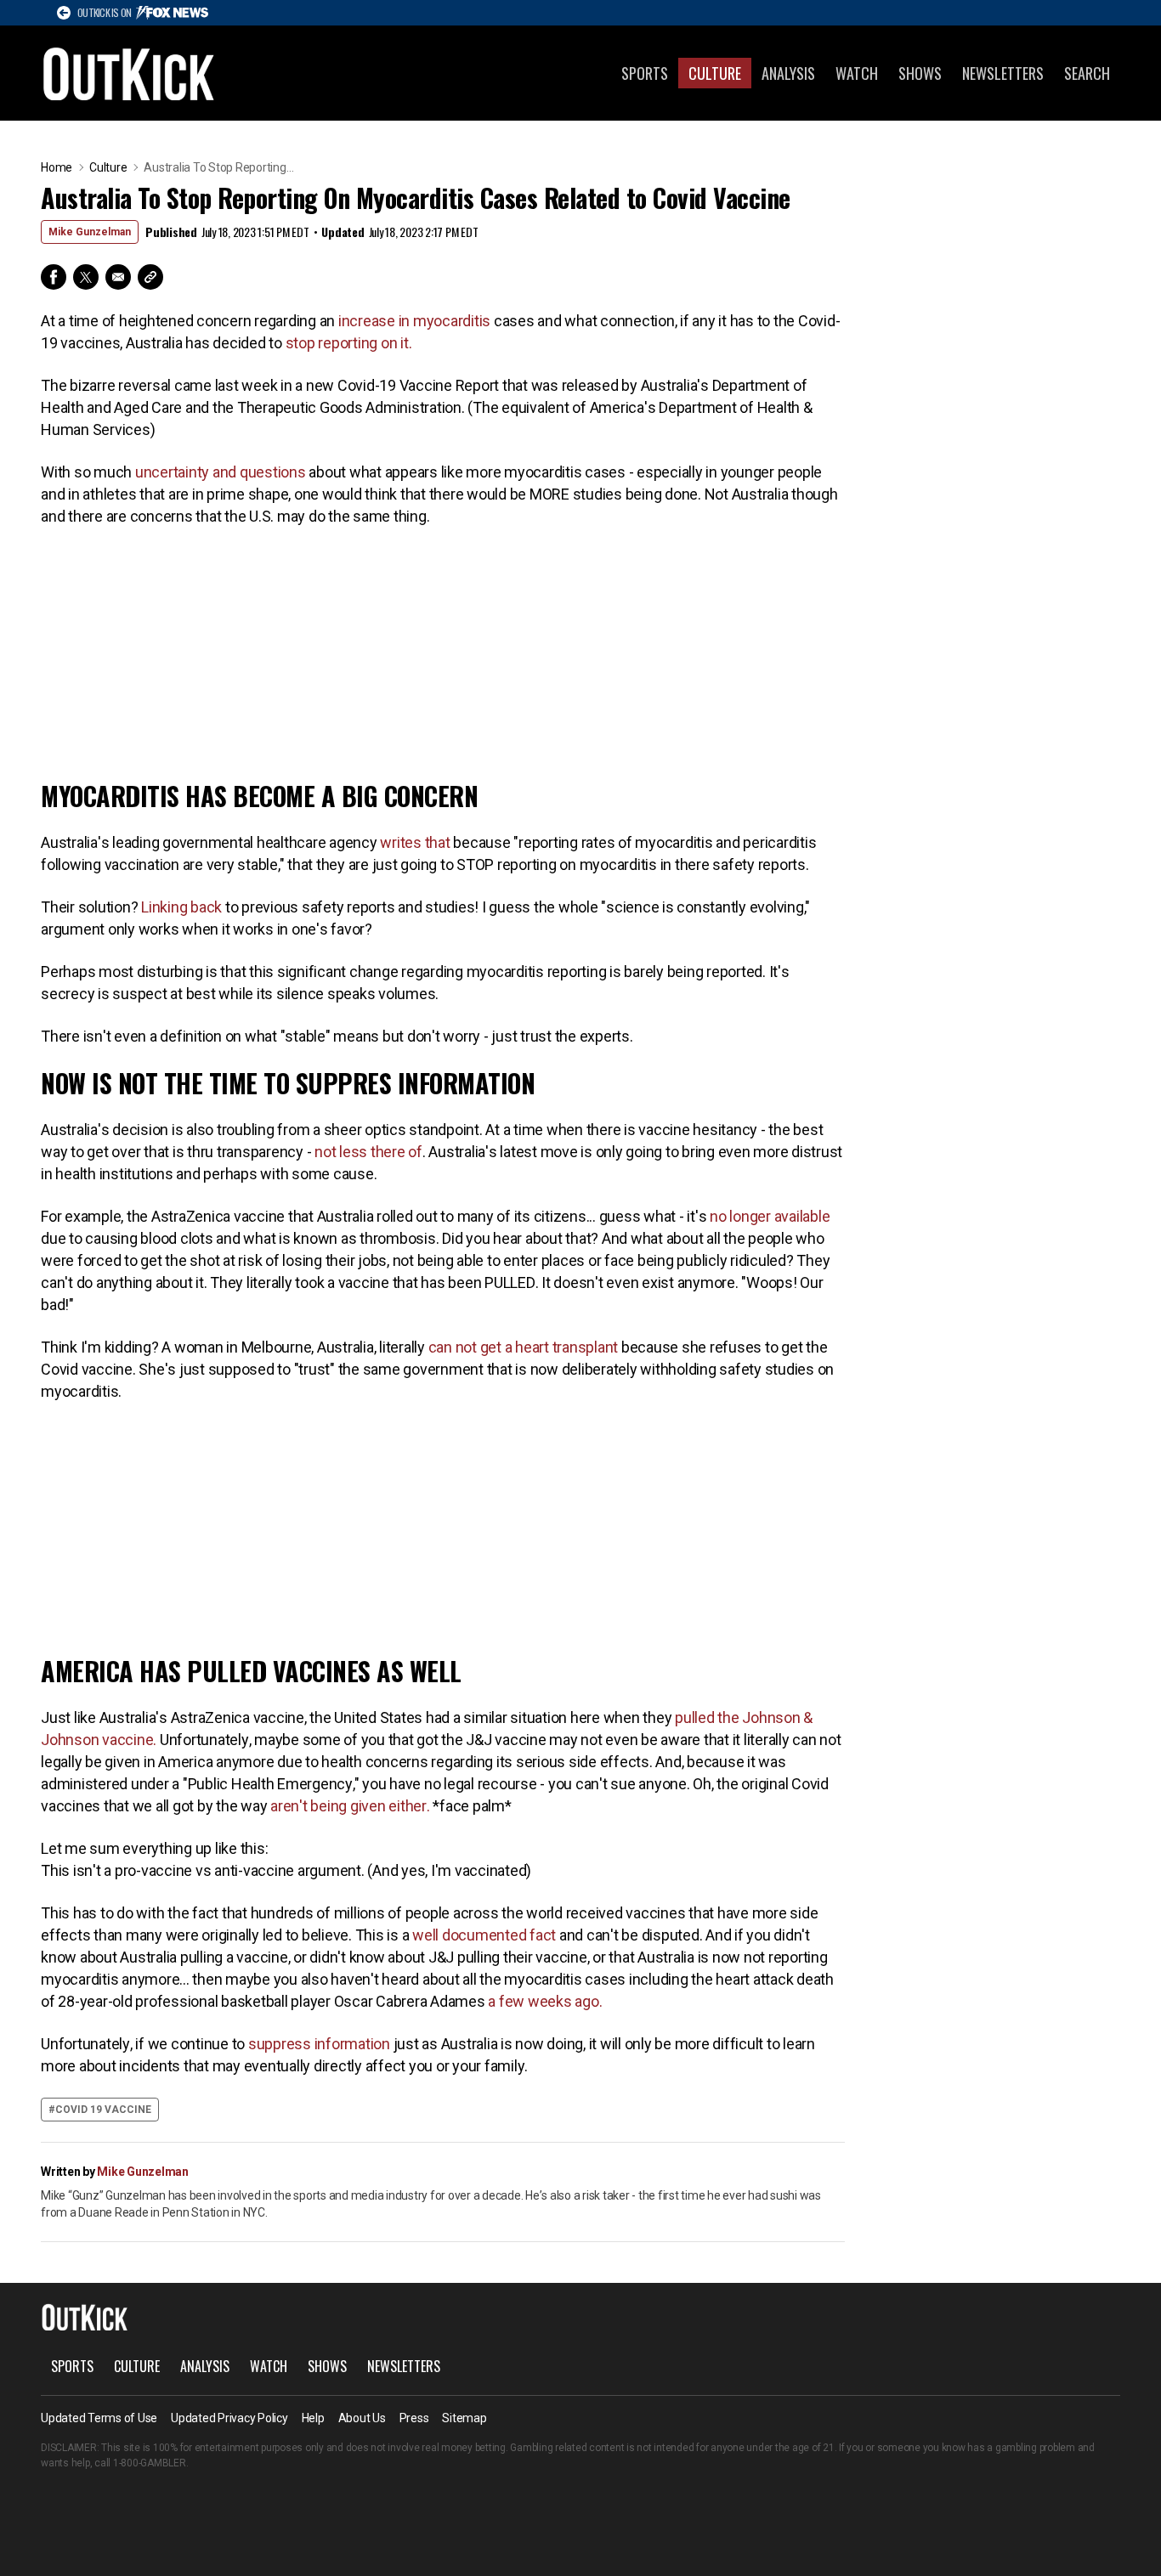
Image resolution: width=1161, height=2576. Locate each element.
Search (1087, 73)
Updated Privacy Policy (229, 2418)
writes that (416, 842)
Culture (715, 73)
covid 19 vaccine (103, 2110)
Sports (645, 73)
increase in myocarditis (413, 321)
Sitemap (464, 2418)
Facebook (54, 277)
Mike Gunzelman (90, 232)
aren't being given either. (350, 1806)
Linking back (180, 907)
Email (118, 277)
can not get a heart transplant (523, 1347)
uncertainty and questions (221, 472)
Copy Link (150, 277)
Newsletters (1003, 73)
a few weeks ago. (544, 2001)
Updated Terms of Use (99, 2418)
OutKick (129, 73)
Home (57, 167)
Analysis (788, 73)
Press (414, 2418)
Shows (920, 73)
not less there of (368, 1152)
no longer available (770, 1216)
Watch (857, 73)
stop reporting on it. (349, 343)
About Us (362, 2418)
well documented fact (484, 1935)
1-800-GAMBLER (150, 2463)
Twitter (86, 277)
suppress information (319, 2044)
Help (313, 2418)
